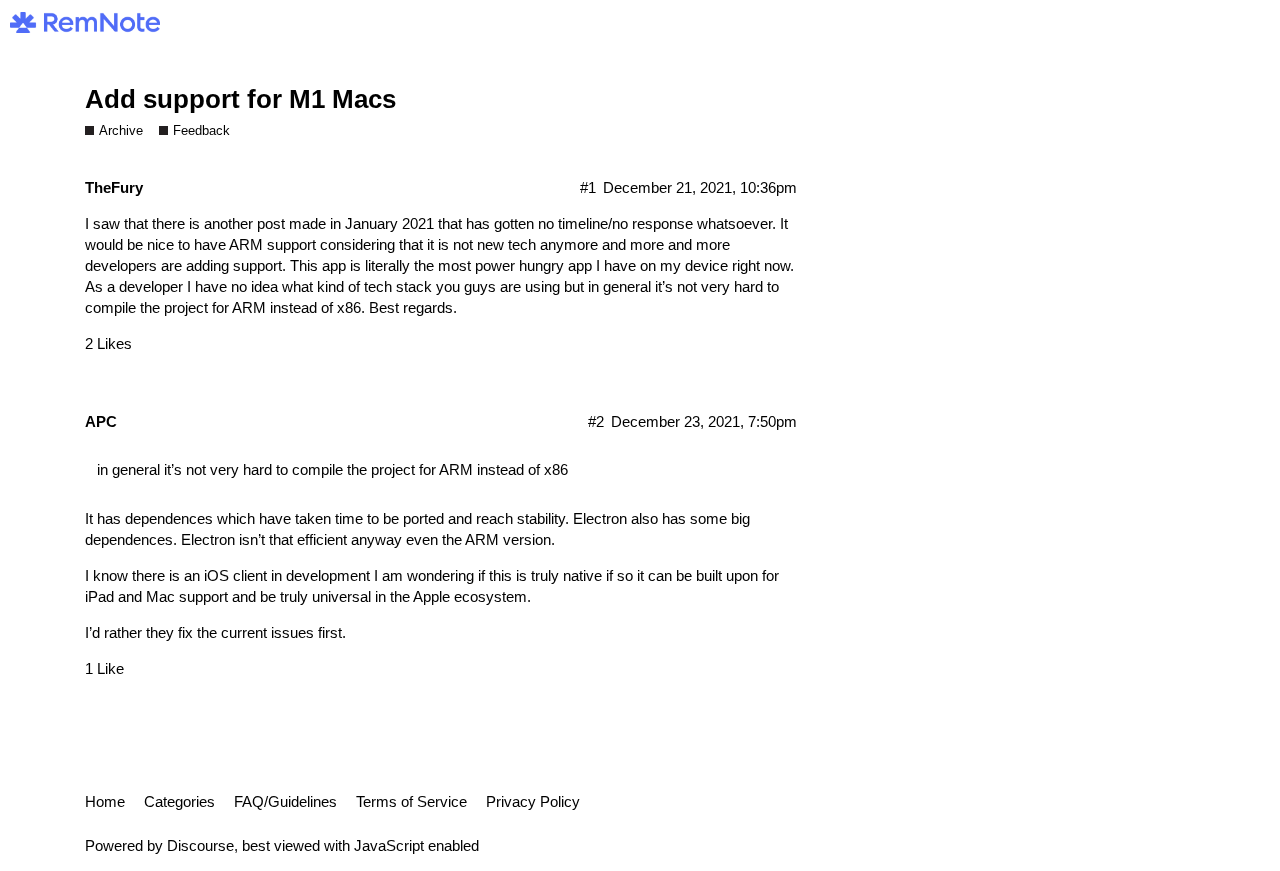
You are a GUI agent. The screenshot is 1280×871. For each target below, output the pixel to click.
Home (105, 801)
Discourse (200, 845)
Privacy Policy (533, 801)
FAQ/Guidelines (285, 801)
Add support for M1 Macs (240, 99)
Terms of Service (411, 801)
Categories (179, 801)
